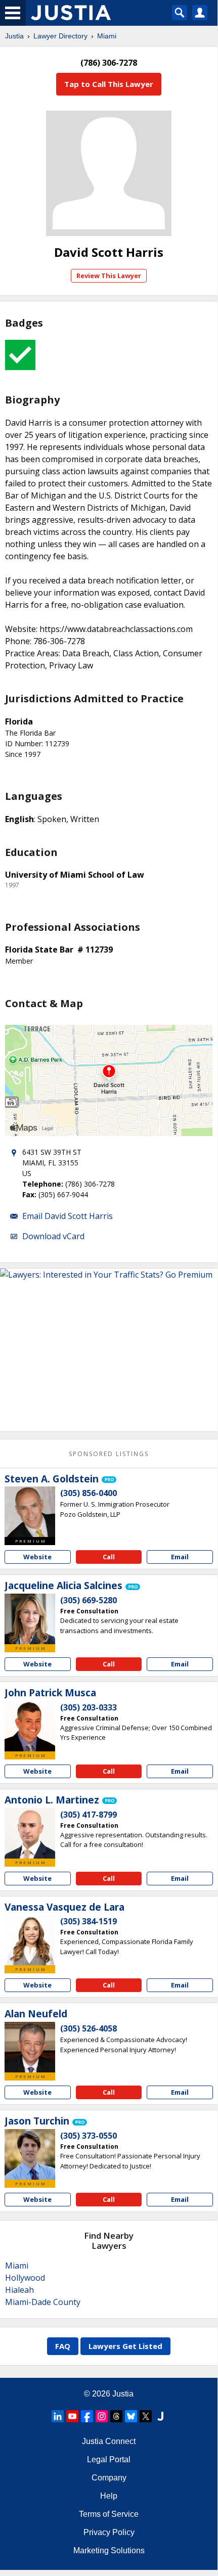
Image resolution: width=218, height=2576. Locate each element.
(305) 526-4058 (89, 2028)
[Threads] (116, 2416)
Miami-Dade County (43, 2302)
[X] (146, 2416)
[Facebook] (87, 2416)
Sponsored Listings (109, 1454)
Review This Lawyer (109, 276)
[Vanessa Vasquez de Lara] (30, 1940)
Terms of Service (109, 2514)
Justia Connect (109, 2441)
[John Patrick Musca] (30, 1726)
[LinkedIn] (58, 2416)
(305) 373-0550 (89, 2136)
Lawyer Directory (60, 36)
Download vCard (53, 1236)
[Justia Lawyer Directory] (160, 2416)
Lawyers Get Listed (125, 2346)
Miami (107, 36)
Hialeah (19, 2290)
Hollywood (25, 2278)
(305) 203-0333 (89, 1707)
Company (109, 2478)
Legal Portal (109, 2459)
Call (109, 1557)
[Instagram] (102, 2416)
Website (37, 1557)
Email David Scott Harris (68, 1216)
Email (180, 1557)
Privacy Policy (109, 2532)
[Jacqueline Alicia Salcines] (30, 1619)
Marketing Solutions (109, 2550)
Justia (14, 36)
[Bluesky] (131, 2416)
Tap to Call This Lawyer (109, 84)
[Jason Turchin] (30, 2154)
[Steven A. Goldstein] (30, 1512)
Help (109, 2496)
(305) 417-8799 (89, 1815)
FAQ (63, 2346)
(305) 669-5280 (89, 1600)
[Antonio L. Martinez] (30, 1833)
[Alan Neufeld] (30, 2047)
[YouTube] (72, 2416)
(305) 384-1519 (89, 1921)
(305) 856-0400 (89, 1493)
